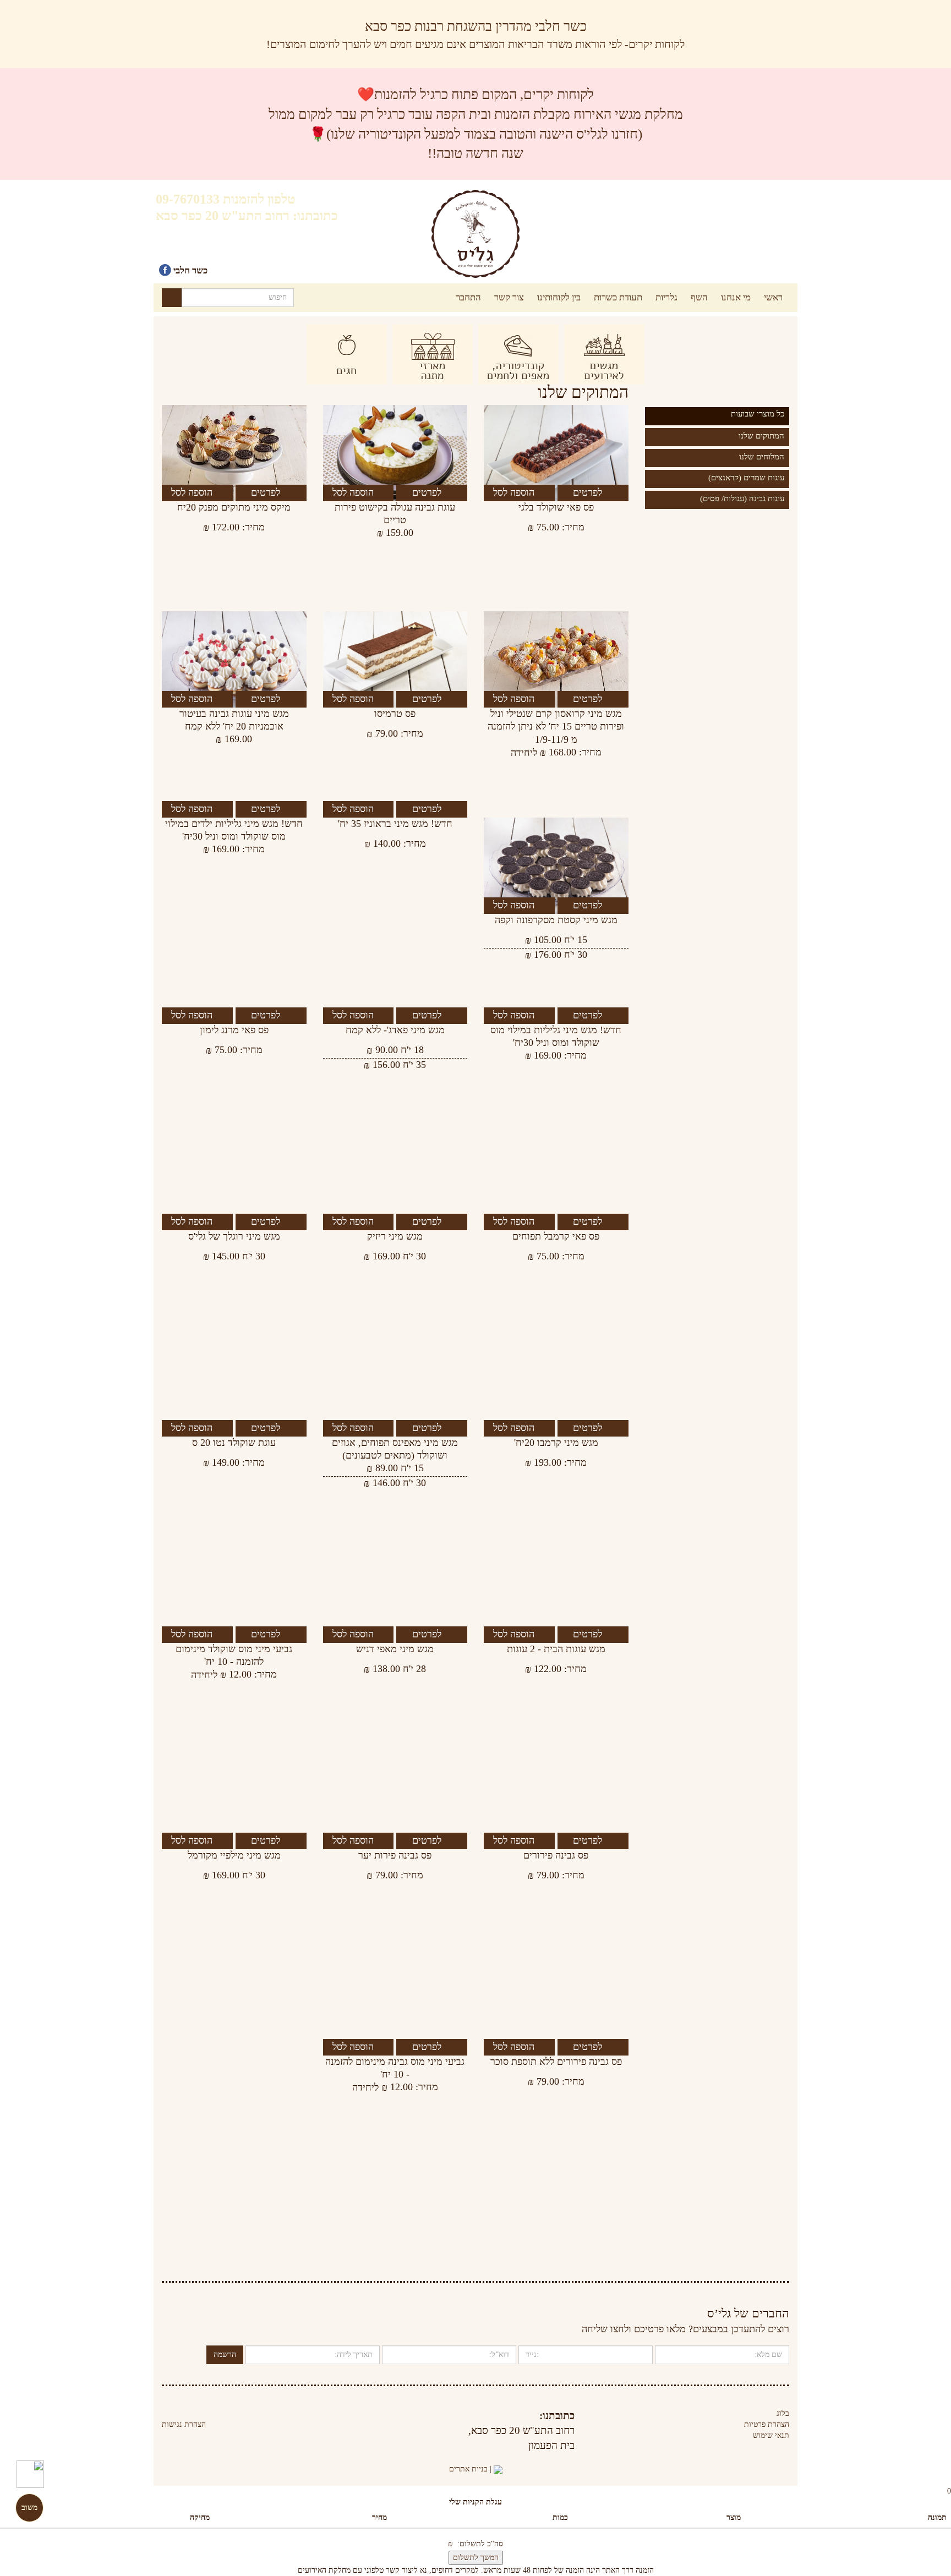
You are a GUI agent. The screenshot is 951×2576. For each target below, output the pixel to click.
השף (699, 297)
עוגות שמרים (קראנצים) (746, 478)
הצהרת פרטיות (767, 2424)
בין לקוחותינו (559, 297)
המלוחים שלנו (762, 457)
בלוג (783, 2413)
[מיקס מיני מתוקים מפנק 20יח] (234, 453)
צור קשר (509, 297)
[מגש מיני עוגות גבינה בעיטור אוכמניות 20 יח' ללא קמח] (234, 659)
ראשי (773, 297)
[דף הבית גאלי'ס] (475, 234)
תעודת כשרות (618, 297)
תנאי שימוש (771, 2435)
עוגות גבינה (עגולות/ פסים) (742, 498)
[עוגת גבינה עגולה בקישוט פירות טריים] (395, 453)
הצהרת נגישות (184, 2424)
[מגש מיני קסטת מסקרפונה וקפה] (556, 866)
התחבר (468, 297)
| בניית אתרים (471, 2469)
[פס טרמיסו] (395, 659)
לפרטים (589, 492)
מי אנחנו (736, 297)
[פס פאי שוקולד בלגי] (556, 453)
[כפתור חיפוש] (172, 298)
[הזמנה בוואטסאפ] (30, 2466)
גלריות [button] (666, 297)
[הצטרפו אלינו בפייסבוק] (165, 270)
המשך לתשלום (476, 2558)
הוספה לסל (515, 492)
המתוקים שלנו (761, 436)
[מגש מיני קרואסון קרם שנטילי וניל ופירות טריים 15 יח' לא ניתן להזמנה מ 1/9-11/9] (556, 659)
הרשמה (225, 2355)
